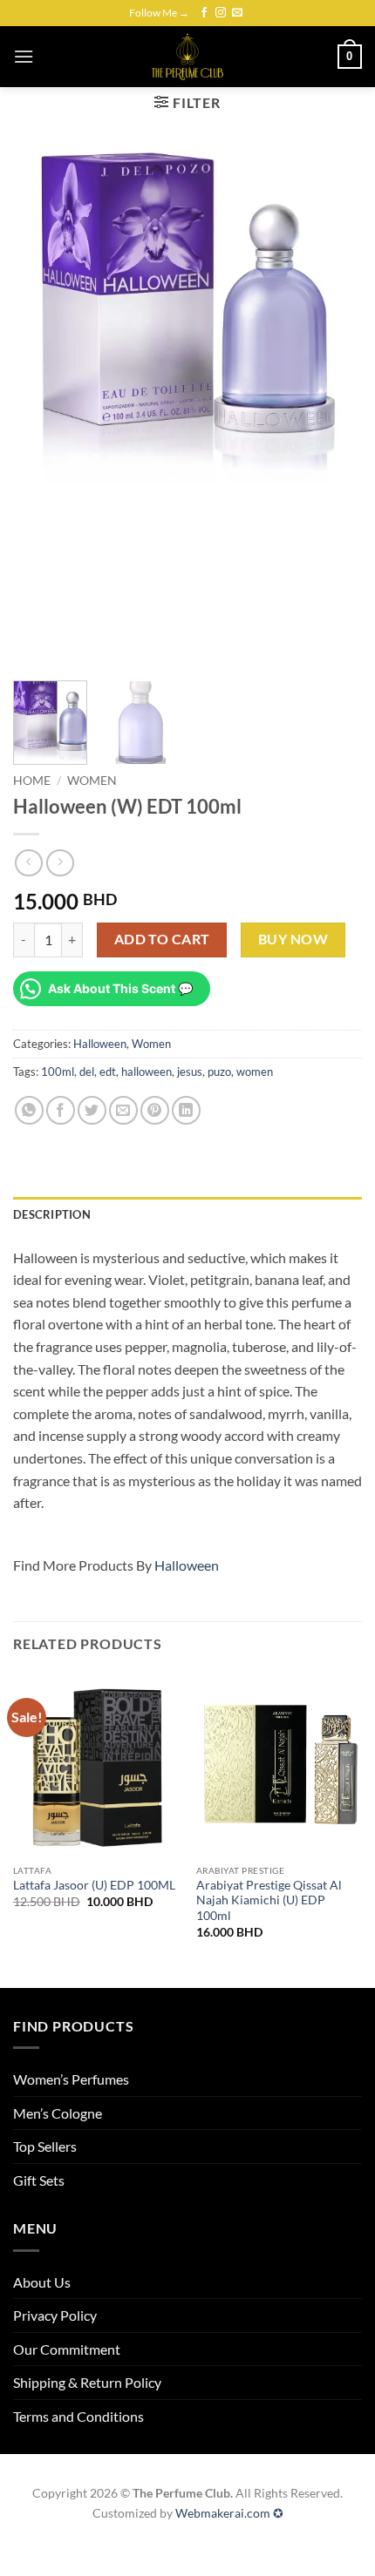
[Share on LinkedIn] (186, 1110)
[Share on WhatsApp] (29, 1110)
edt (108, 1072)
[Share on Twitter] (92, 1110)
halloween (147, 1072)
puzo (219, 1072)
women (255, 1072)
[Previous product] (60, 863)
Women (92, 781)
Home (32, 781)
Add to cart (162, 939)
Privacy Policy (55, 2315)
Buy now (293, 939)
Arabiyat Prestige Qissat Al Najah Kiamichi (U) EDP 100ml (269, 1900)
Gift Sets (39, 2180)
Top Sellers (45, 2146)
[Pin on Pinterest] (155, 1110)
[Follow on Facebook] (204, 13)
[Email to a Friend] (123, 1110)
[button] (24, 56)
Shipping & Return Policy (87, 2382)
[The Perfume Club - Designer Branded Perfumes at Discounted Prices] (187, 57)
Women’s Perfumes (71, 2079)
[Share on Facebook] (61, 1110)
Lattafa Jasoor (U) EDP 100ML (94, 1885)
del (87, 1072)
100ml (58, 1072)
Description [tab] (52, 1214)
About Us (42, 2282)
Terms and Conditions (78, 2416)
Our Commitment (67, 2349)
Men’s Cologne (58, 2113)
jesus (190, 1072)
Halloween (100, 1044)
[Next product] (28, 863)
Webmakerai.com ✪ (229, 2513)
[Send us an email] (237, 13)
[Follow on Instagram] (221, 13)
